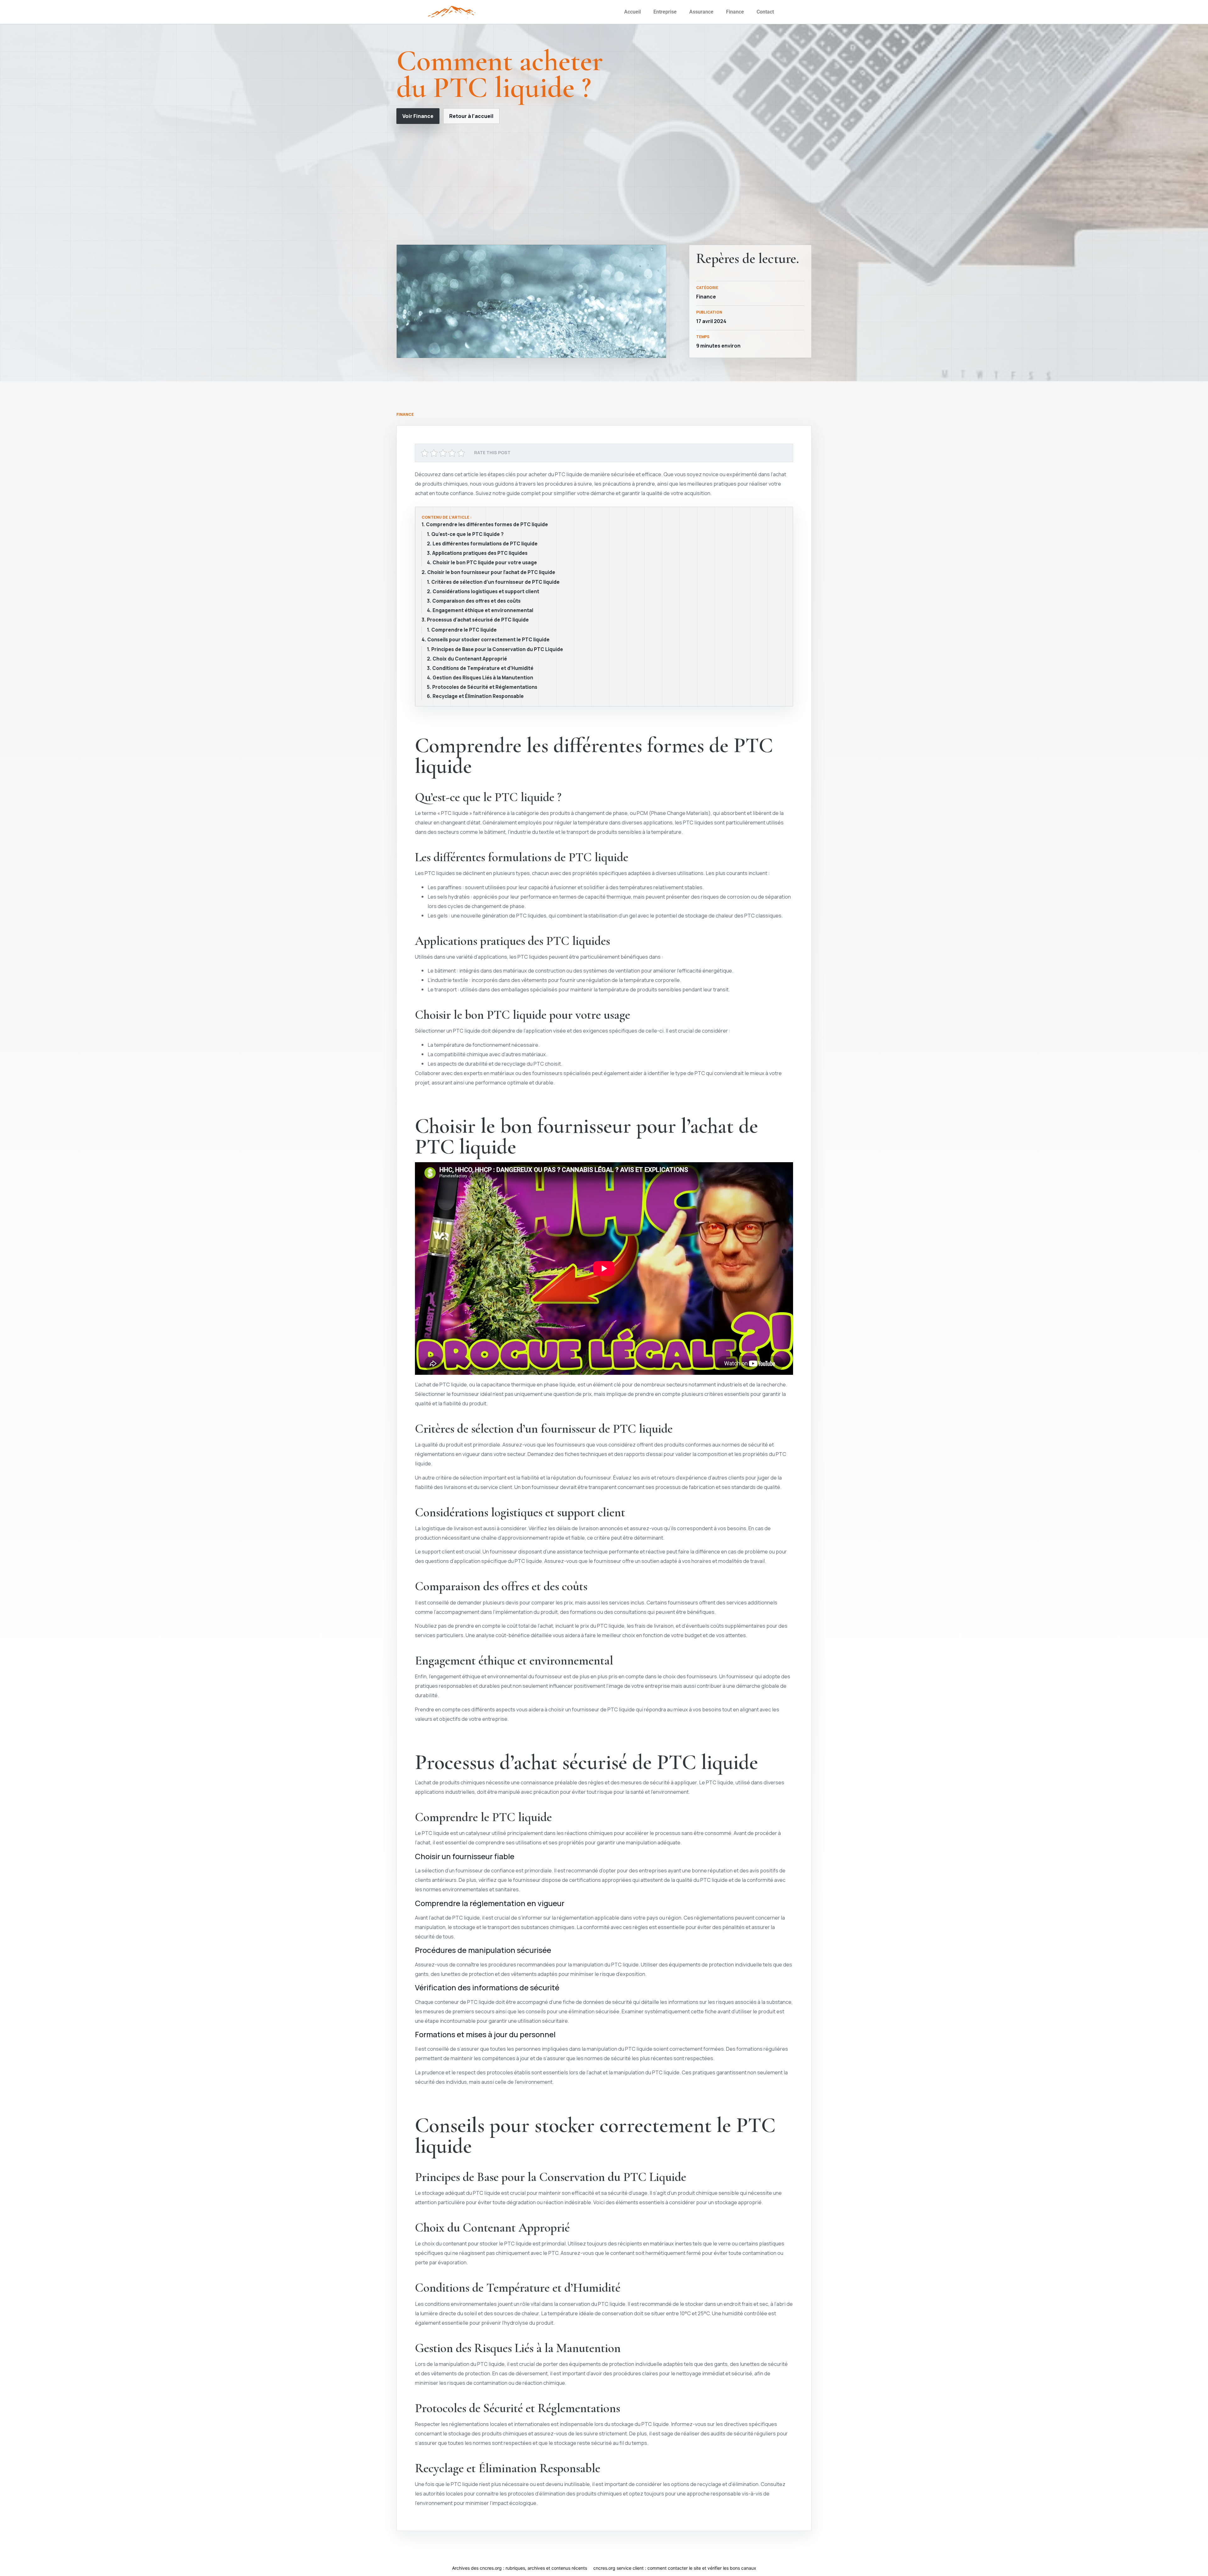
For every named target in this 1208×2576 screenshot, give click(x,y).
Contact (765, 12)
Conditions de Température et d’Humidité (483, 668)
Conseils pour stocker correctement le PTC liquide (488, 640)
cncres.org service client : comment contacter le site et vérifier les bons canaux (675, 2568)
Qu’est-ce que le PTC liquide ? (467, 534)
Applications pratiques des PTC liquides (480, 553)
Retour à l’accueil (471, 116)
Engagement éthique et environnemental (483, 611)
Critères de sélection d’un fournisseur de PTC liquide (495, 582)
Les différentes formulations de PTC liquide (485, 544)
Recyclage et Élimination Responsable (478, 696)
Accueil (632, 12)
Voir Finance (418, 116)
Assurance (701, 12)
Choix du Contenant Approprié (470, 659)
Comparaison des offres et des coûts (476, 601)
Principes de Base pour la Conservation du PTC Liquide (497, 650)
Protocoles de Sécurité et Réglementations (485, 687)
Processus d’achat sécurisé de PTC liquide (478, 620)
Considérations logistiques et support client (486, 592)
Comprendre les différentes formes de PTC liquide (487, 525)
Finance (735, 12)
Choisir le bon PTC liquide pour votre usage (485, 563)
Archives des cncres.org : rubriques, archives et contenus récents (520, 2568)
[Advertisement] (604, 184)
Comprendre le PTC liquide (464, 630)
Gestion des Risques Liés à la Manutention (483, 678)
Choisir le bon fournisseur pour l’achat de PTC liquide (491, 572)
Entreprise (665, 12)
